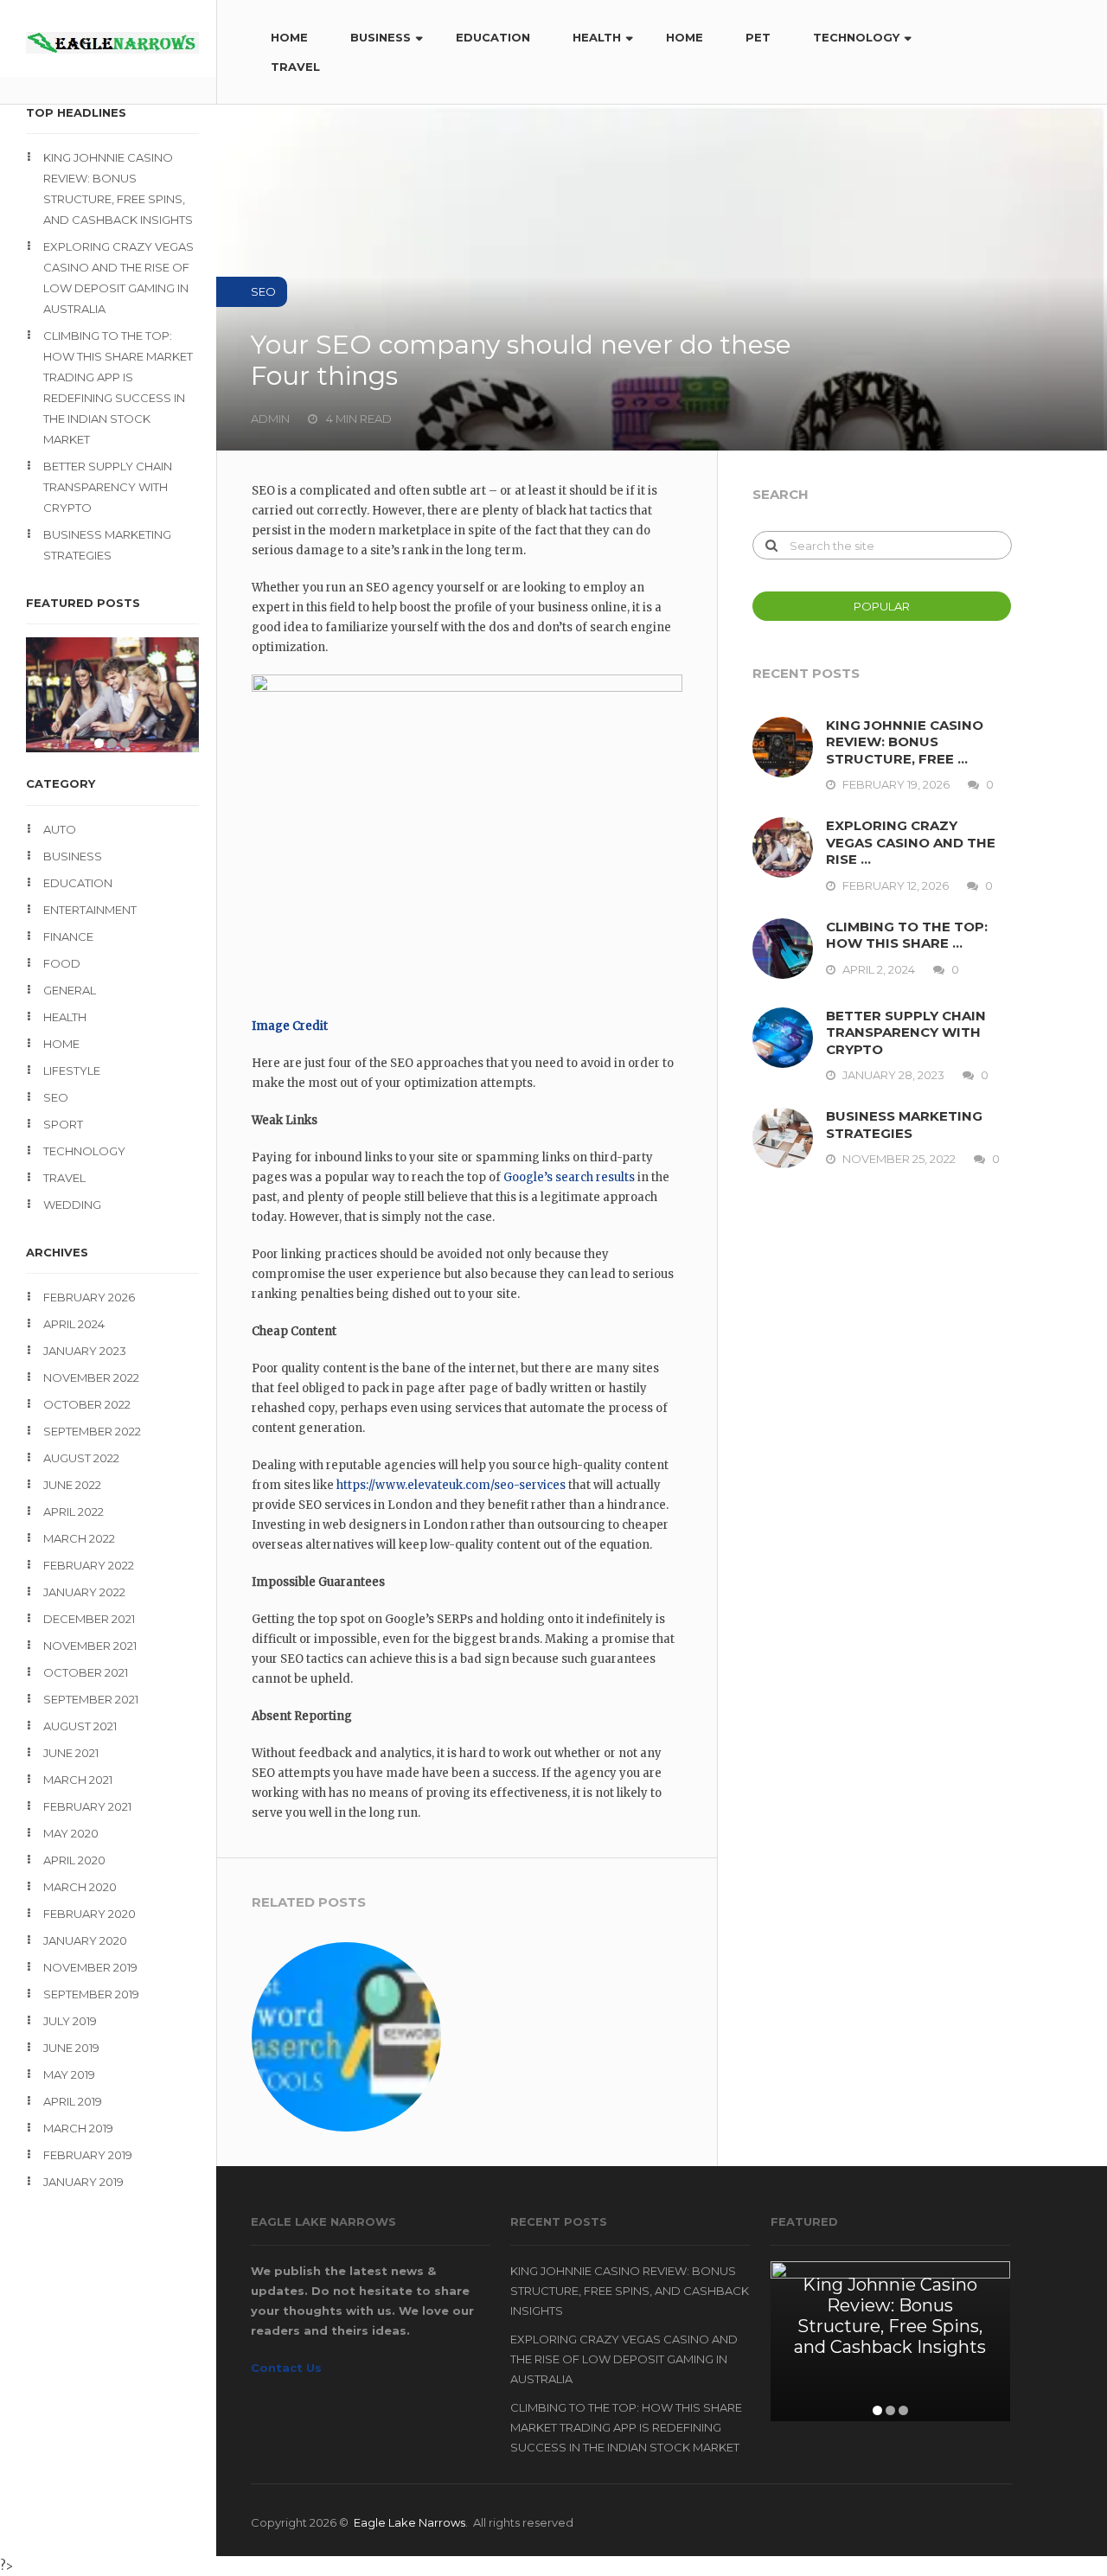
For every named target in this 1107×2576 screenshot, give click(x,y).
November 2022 (91, 1377)
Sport (63, 1124)
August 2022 (81, 1458)
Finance (68, 936)
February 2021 (87, 1806)
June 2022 (72, 1485)
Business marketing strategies (107, 545)
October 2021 (86, 1672)
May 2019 (69, 2074)
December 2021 (89, 1619)
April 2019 (73, 2101)
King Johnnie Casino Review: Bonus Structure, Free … (905, 742)
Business (381, 37)
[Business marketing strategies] (789, 1138)
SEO (56, 1097)
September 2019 (91, 1994)
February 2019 (88, 2155)
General (70, 990)
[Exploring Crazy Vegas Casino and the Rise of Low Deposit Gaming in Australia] (789, 847)
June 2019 (71, 2048)
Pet (758, 37)
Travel (295, 67)
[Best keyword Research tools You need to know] (346, 2037)
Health (597, 37)
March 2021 (78, 1780)
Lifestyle (72, 1071)
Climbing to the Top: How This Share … (907, 935)
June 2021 (71, 1753)
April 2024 (74, 1324)
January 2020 (85, 1940)
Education (493, 37)
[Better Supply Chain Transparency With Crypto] (789, 1038)
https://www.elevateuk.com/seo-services (451, 1485)
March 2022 (79, 1538)
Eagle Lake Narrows (410, 2522)
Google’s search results (569, 1177)
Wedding (72, 1205)
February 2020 (90, 1914)
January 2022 (84, 1592)
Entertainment (90, 910)
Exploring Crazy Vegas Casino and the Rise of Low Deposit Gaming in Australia (118, 278)
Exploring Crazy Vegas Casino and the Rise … (911, 842)
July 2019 (70, 2021)
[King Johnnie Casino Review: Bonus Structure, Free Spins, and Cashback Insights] (789, 747)
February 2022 (89, 1565)
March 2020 (80, 1887)
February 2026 (89, 1297)
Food (62, 963)
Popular (882, 606)
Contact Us (286, 2368)
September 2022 (92, 1431)
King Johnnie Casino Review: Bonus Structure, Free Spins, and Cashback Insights (118, 189)
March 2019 (78, 2128)
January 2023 (85, 1351)
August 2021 (80, 1726)
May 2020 (71, 1833)
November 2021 (90, 1646)
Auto (60, 829)
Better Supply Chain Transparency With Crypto (108, 487)
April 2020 (74, 1860)
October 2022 (87, 1404)
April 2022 (74, 1512)
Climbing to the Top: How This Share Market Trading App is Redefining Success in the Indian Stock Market (118, 387)
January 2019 (83, 2182)
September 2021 (91, 1699)
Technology (856, 37)
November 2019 (90, 1967)
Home (289, 37)
